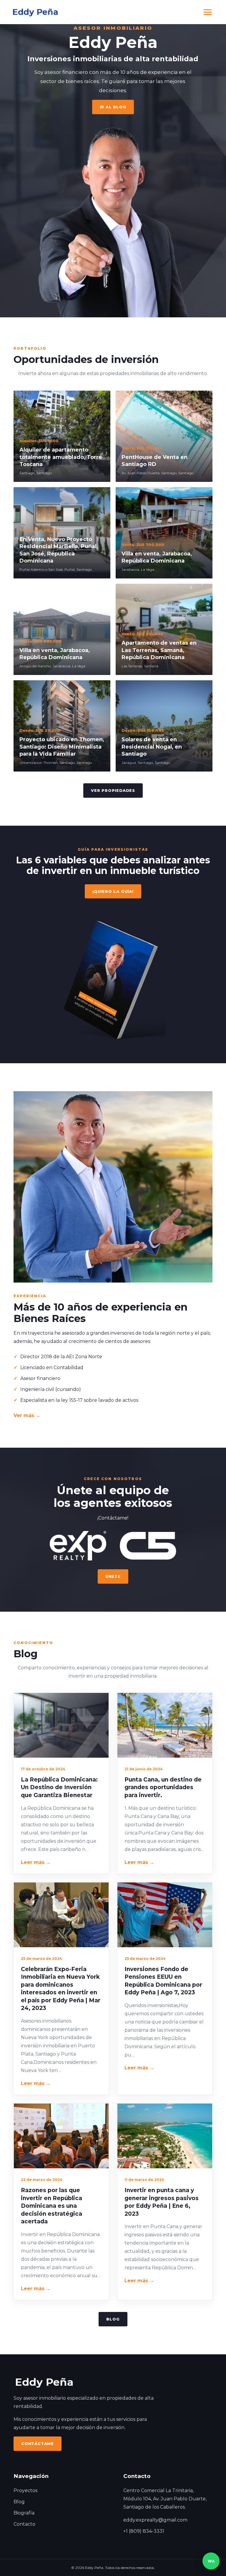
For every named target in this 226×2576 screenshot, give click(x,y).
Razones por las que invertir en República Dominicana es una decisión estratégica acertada (51, 2206)
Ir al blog (113, 107)
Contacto (24, 2524)
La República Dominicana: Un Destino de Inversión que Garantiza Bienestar (59, 1787)
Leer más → (36, 1862)
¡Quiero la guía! (113, 891)
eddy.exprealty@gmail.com (155, 2520)
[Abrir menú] (208, 12)
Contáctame (38, 2444)
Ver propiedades (113, 790)
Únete (113, 1576)
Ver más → (27, 1415)
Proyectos (25, 2490)
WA (211, 2561)
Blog (113, 2319)
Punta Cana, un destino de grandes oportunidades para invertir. (163, 1787)
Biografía (24, 2513)
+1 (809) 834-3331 (144, 2531)
